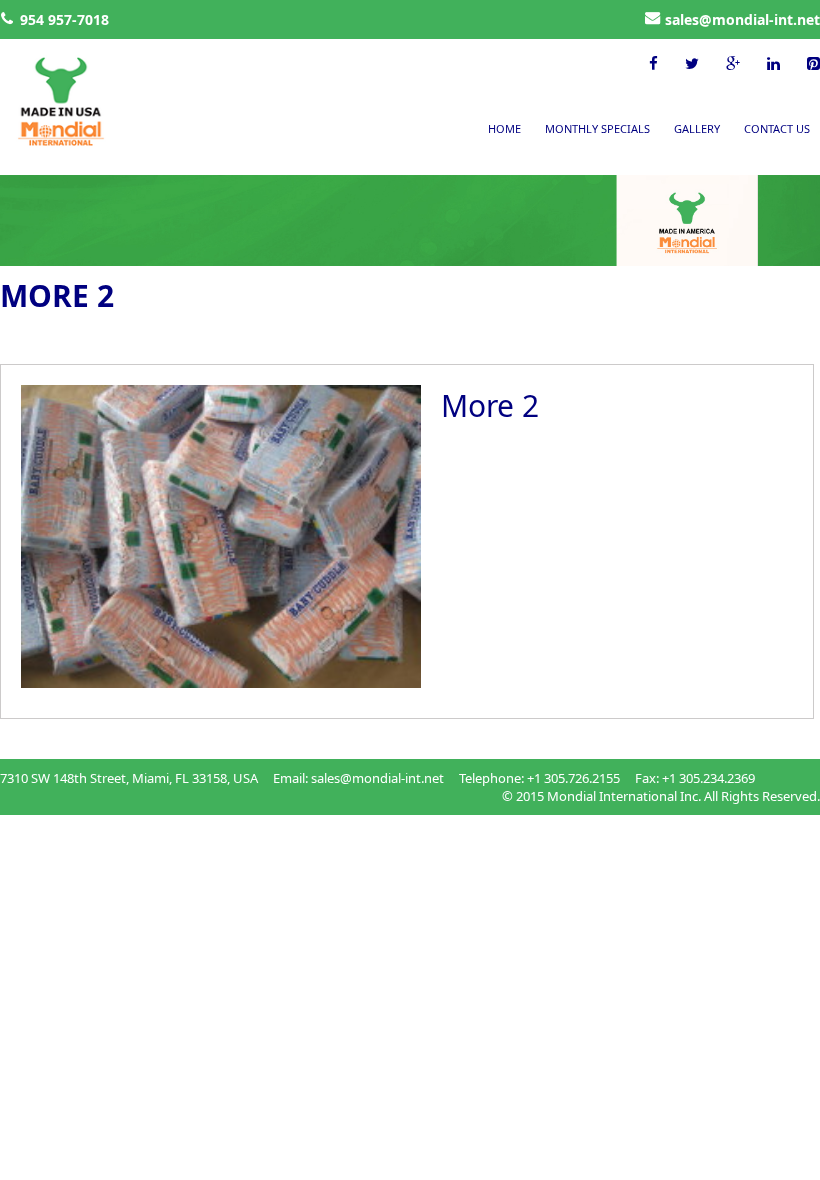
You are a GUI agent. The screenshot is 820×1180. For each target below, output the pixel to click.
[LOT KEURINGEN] (45, 103)
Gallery (697, 128)
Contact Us (777, 128)
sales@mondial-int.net (742, 19)
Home (504, 128)
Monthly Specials (597, 128)
